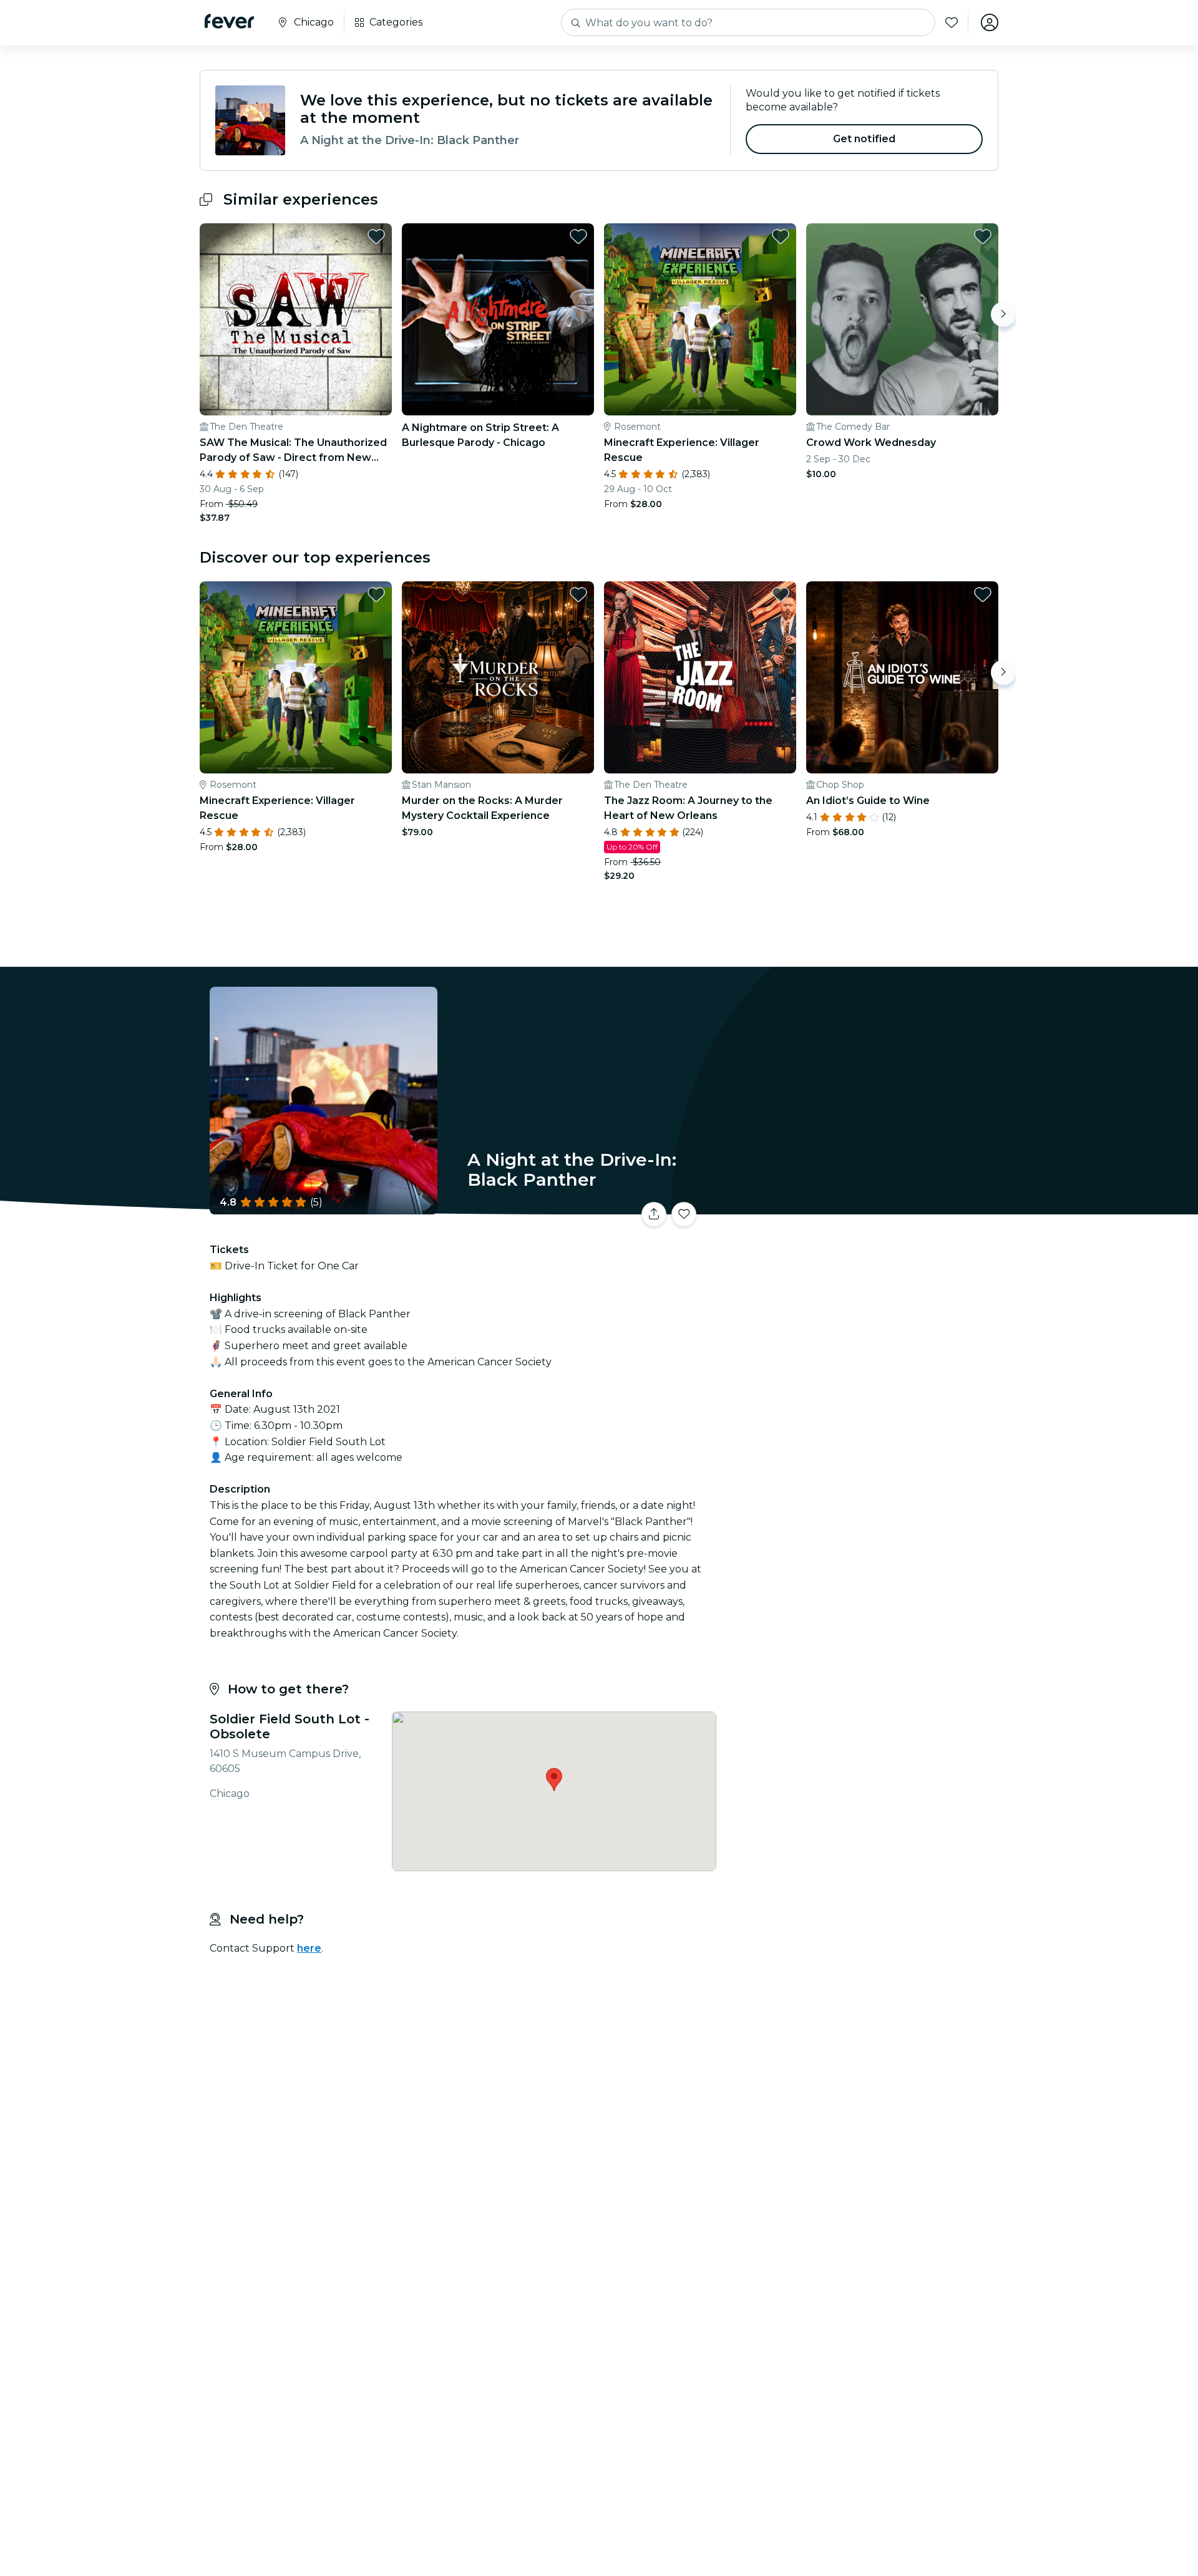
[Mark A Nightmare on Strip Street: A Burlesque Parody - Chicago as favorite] (578, 236)
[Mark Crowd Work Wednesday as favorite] (983, 236)
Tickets (860, 1207)
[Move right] (1003, 314)
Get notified (864, 139)
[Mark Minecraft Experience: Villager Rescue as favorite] (781, 236)
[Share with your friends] (654, 1214)
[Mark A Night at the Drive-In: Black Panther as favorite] (684, 1214)
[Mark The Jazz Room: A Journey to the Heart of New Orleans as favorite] (781, 594)
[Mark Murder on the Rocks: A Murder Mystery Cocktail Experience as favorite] (578, 594)
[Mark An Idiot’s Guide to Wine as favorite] (983, 594)
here (309, 1948)
